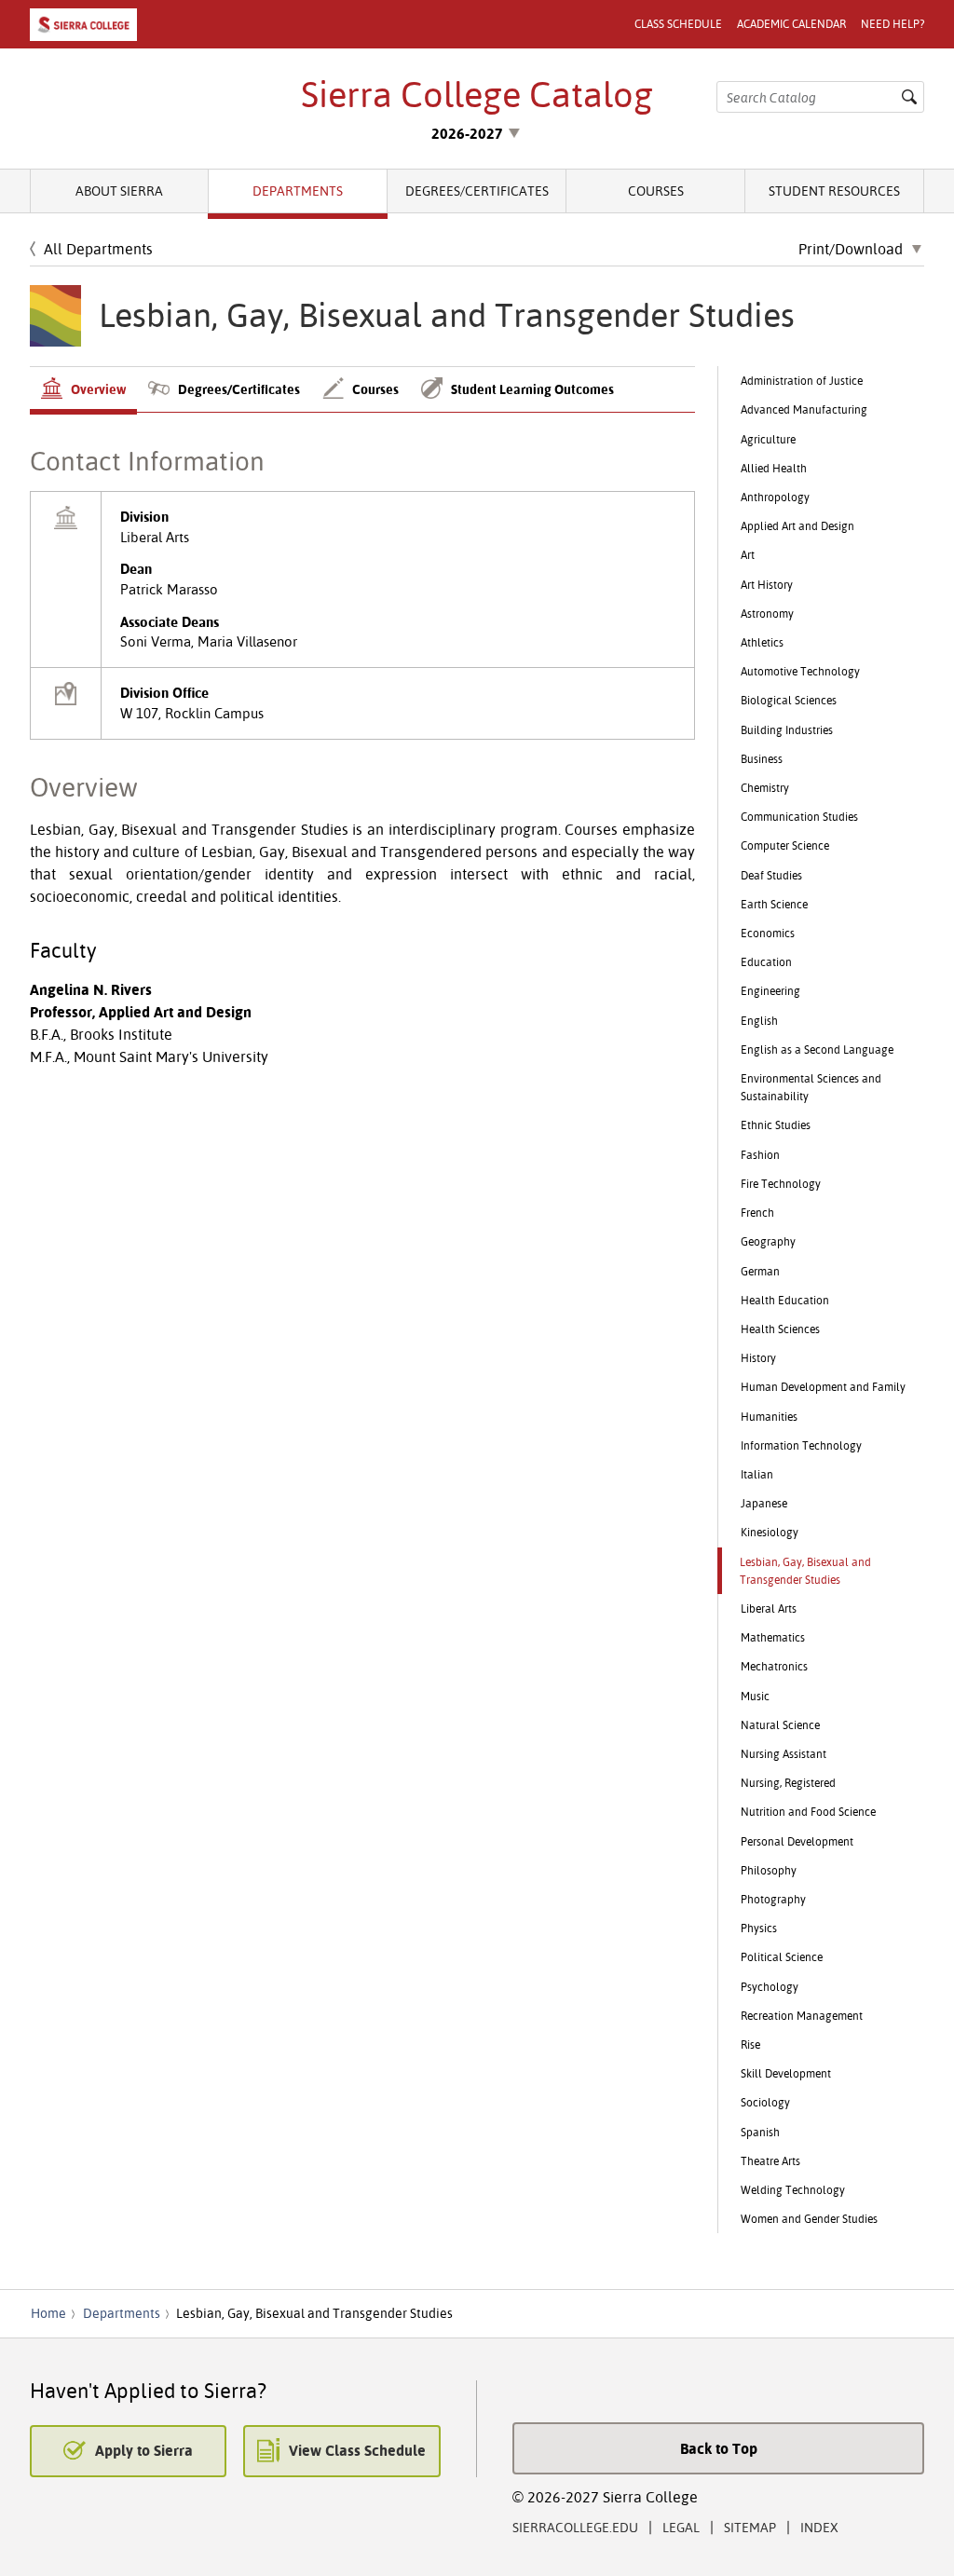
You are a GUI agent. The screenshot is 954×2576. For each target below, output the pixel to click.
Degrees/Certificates (477, 191)
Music (755, 1696)
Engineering (770, 991)
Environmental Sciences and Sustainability (811, 1087)
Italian (757, 1474)
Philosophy (769, 1870)
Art (748, 555)
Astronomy (767, 613)
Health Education (785, 1300)
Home (48, 2313)
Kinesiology (770, 1532)
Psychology (770, 1987)
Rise (750, 2044)
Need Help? (893, 24)
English (759, 1021)
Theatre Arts (770, 2161)
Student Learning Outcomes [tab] (532, 389)
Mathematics (773, 1637)
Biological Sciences (789, 700)
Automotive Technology (800, 671)
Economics (768, 933)
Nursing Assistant (784, 1754)
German (760, 1271)
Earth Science (774, 904)
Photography (773, 1899)
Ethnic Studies (776, 1125)
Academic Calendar (791, 24)
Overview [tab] (98, 389)
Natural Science (780, 1725)
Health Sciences (780, 1329)
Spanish (760, 2132)
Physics (759, 1928)
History (758, 1358)
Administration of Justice (802, 381)
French (757, 1213)
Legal (681, 2527)
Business (762, 759)
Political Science (782, 1957)
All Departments (98, 249)
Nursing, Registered (788, 1783)
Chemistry (765, 788)
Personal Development (797, 1841)
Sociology (765, 2102)
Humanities (769, 1417)
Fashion (760, 1155)
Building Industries (787, 730)
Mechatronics (774, 1666)
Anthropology (775, 497)
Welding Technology (793, 2190)
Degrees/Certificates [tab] (239, 389)
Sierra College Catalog (477, 94)
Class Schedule (678, 24)
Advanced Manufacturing (804, 409)
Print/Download (851, 250)
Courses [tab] (375, 389)
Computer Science (785, 845)
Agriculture (768, 439)
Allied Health (774, 468)
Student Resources (834, 191)
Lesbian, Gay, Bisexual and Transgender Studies (805, 1571)
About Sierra (119, 191)
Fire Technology (781, 1184)
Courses (656, 191)
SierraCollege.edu (575, 2527)
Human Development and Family (823, 1387)
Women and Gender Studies (809, 2219)
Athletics (762, 642)
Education (766, 962)
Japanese (764, 1503)
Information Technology (801, 1445)
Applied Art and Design (797, 526)
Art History (767, 585)
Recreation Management (802, 2016)
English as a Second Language (817, 1049)
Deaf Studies (771, 875)
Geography (768, 1241)
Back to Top (719, 2448)
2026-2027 (467, 133)
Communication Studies (799, 817)
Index (819, 2527)
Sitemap (750, 2527)
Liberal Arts (769, 1608)
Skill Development (786, 2073)
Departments (298, 191)
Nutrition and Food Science (808, 1812)
